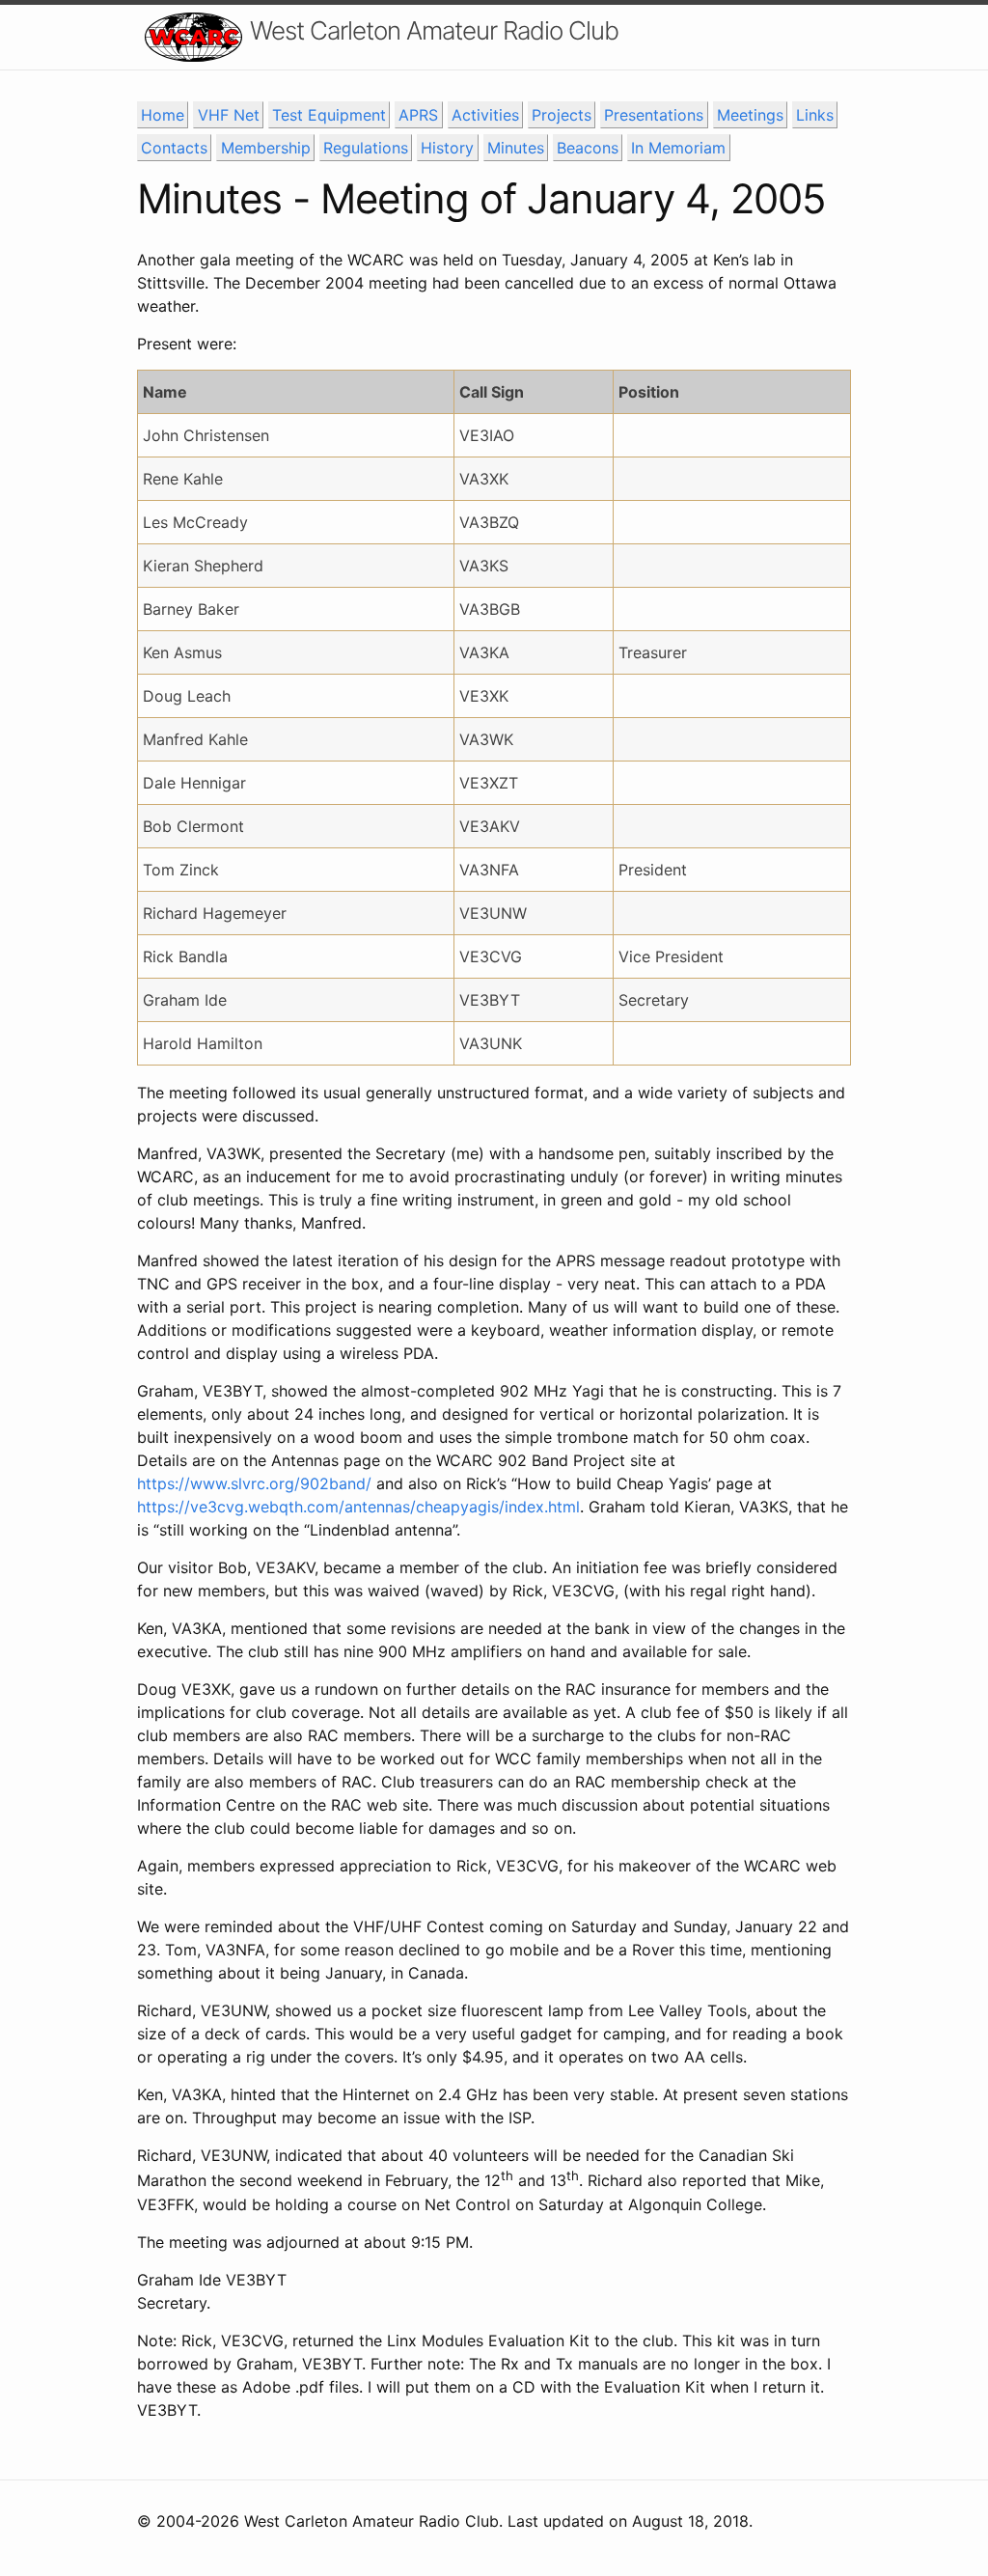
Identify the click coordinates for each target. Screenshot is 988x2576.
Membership (266, 148)
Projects (562, 115)
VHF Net (229, 115)
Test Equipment (329, 115)
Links (815, 115)
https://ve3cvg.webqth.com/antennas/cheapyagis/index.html (358, 1507)
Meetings (750, 115)
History (447, 148)
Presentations (654, 115)
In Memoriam (678, 148)
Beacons (588, 148)
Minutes (516, 148)
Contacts (174, 148)
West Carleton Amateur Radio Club (434, 30)
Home (163, 115)
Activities (485, 115)
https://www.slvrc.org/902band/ (254, 1483)
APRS (418, 115)
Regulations (366, 148)
